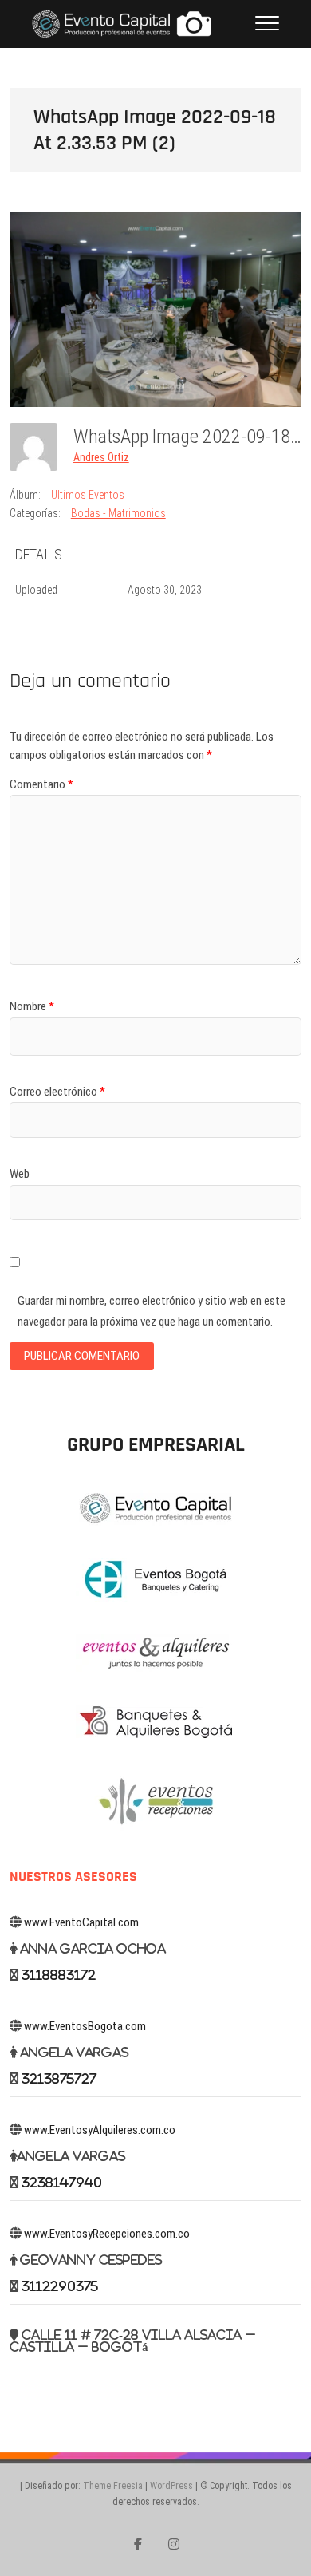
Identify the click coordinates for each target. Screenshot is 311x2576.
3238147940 (62, 2182)
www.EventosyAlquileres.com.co (100, 2130)
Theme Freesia (113, 2486)
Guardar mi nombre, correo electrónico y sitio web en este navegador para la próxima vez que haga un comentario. (152, 1311)
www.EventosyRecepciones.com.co (107, 2234)
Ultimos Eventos (88, 495)
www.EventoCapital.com (81, 1922)
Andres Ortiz (101, 457)
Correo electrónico (57, 1092)
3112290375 (60, 2286)
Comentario (41, 784)
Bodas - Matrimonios (118, 513)
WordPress (171, 2486)
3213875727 (59, 2078)
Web (20, 1174)
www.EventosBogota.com (85, 2026)
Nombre (32, 1006)
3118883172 (59, 1975)
